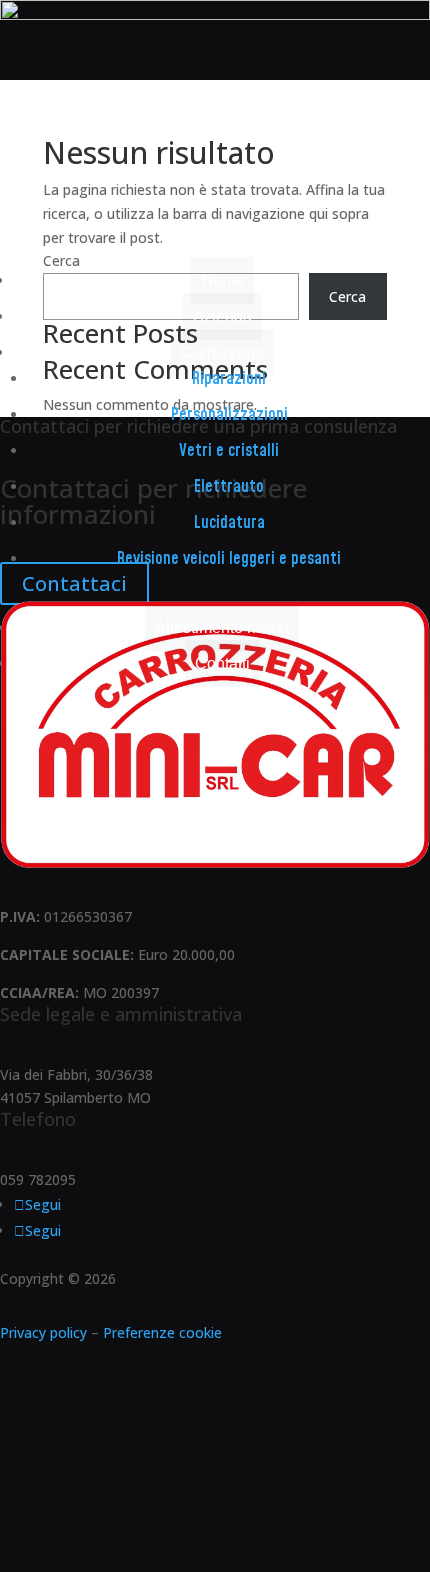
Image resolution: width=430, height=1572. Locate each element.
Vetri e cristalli (229, 451)
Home (222, 280)
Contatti (222, 663)
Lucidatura (229, 523)
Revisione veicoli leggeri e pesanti (229, 559)
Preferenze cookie (162, 1332)
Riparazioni (229, 379)
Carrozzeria (222, 352)
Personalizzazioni (229, 415)
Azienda (222, 316)
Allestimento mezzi (222, 627)
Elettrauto (229, 487)
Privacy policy (43, 1332)
